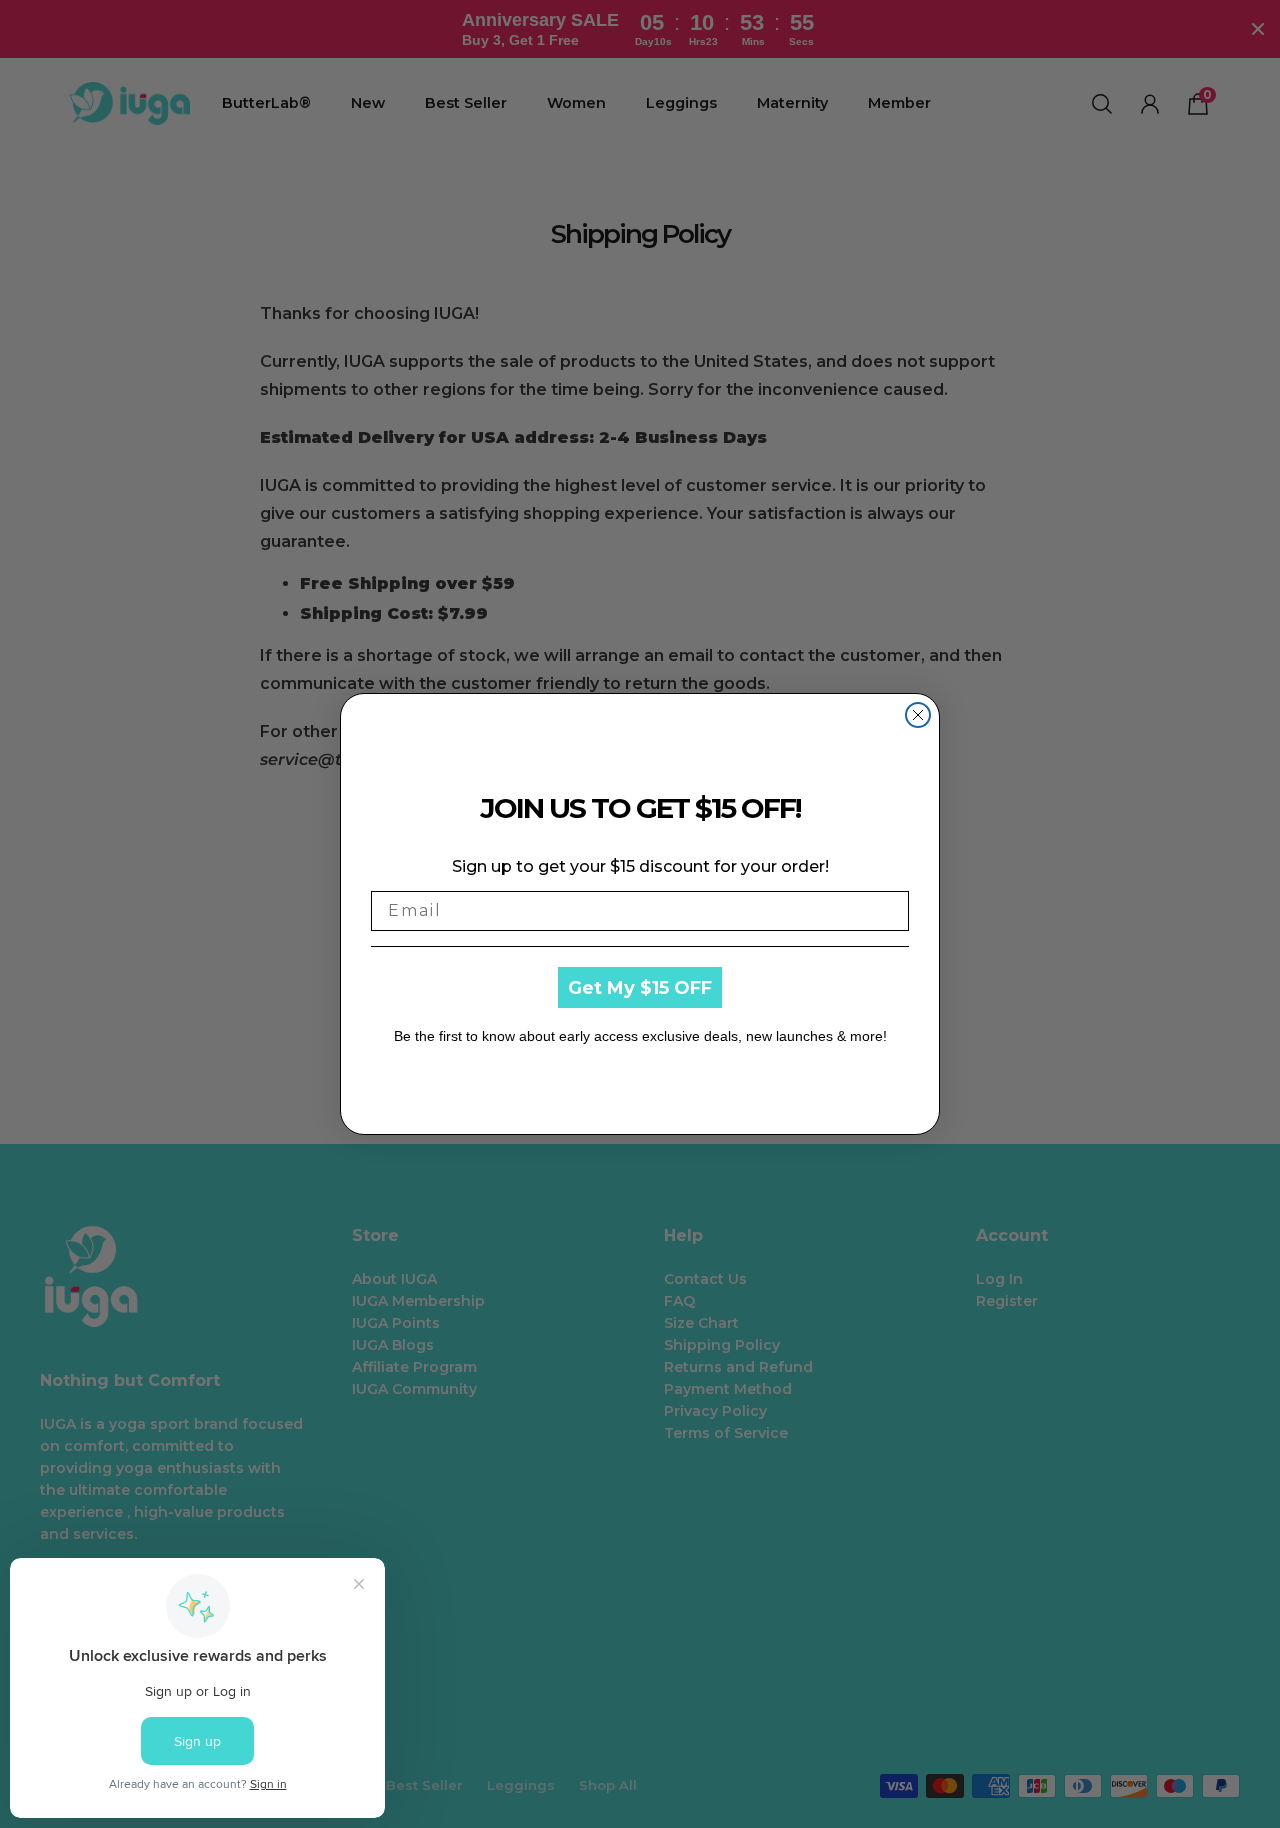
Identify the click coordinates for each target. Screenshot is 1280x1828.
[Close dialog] (918, 715)
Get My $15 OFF (640, 988)
